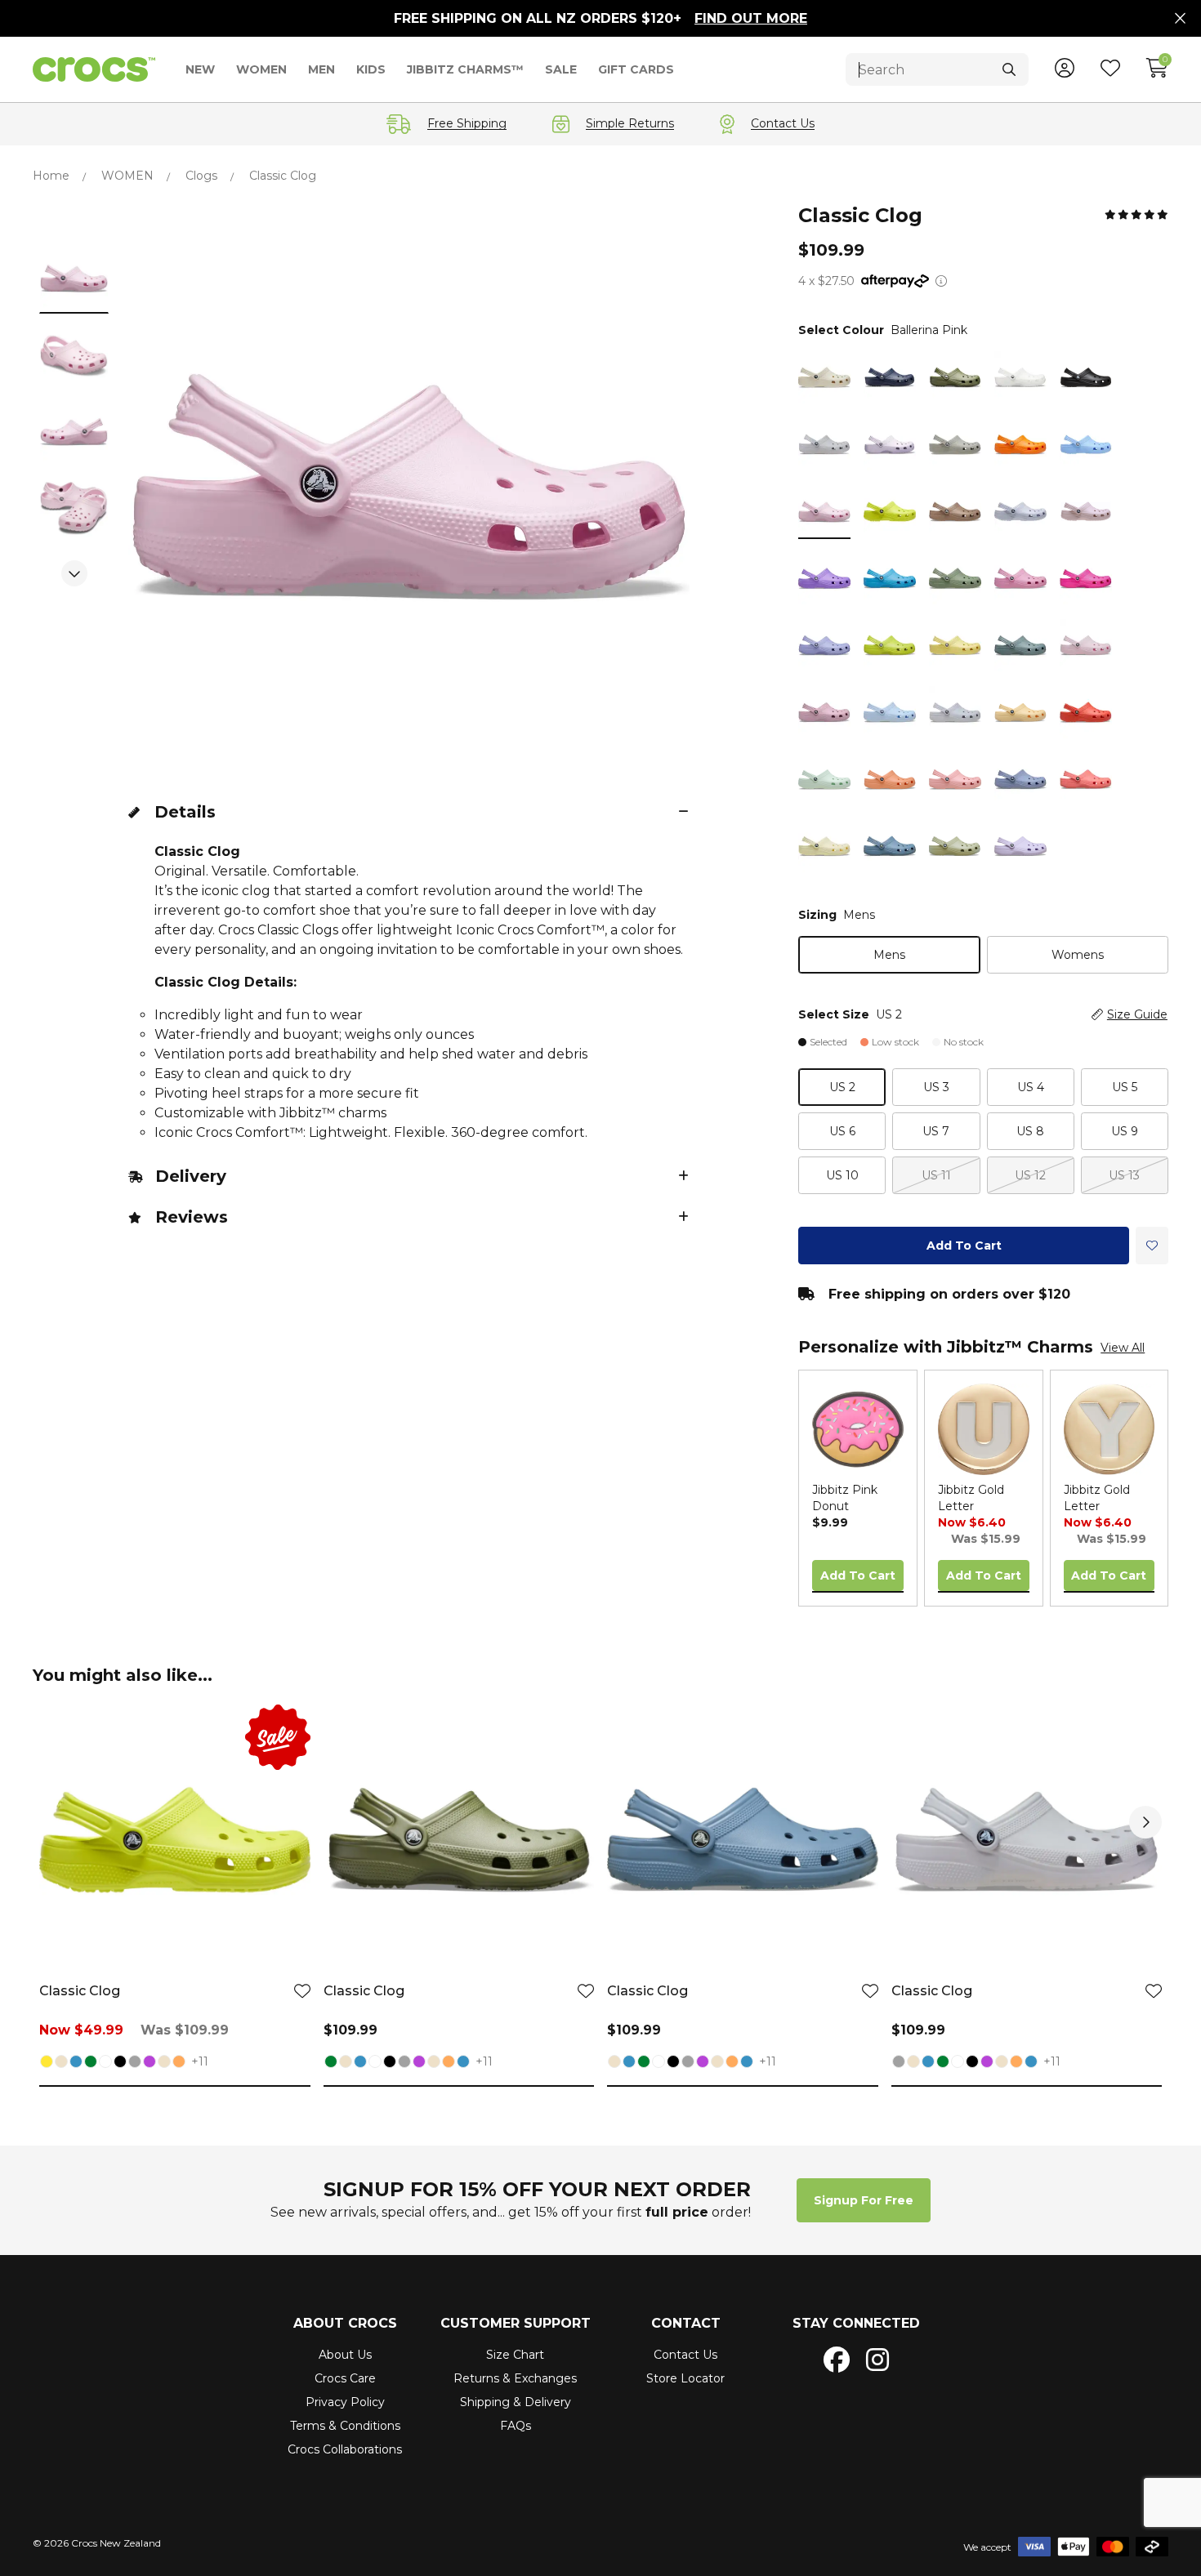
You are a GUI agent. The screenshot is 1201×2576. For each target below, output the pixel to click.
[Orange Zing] (179, 2063)
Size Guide (1137, 1014)
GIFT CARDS (636, 69)
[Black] (120, 2063)
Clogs (201, 176)
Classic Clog (80, 1991)
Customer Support (516, 2323)
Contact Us (685, 2355)
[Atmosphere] (135, 2063)
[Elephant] (164, 2063)
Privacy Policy (345, 2402)
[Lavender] (150, 2063)
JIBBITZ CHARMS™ (465, 69)
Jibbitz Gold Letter (971, 1498)
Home (51, 176)
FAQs (516, 2426)
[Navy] (76, 2063)
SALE (561, 69)
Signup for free (864, 2200)
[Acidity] (47, 2063)
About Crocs (345, 2323)
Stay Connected (856, 2323)
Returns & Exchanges (515, 2378)
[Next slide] (74, 573)
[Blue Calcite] (463, 2063)
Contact (686, 2323)
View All (1123, 1348)
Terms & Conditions (345, 2426)
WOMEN (261, 69)
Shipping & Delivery (516, 2402)
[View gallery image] (74, 279)
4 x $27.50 (826, 281)
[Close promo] (1180, 19)
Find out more (751, 18)
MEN (321, 69)
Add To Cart (858, 1575)
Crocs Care (345, 2378)
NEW (200, 69)
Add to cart (964, 1246)
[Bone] (61, 2063)
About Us (345, 2355)
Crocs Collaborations (345, 2449)
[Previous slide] (74, 221)
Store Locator (685, 2378)
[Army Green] (91, 2063)
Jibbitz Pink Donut (845, 1498)
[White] (105, 2063)
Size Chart (515, 2355)
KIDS (371, 69)
